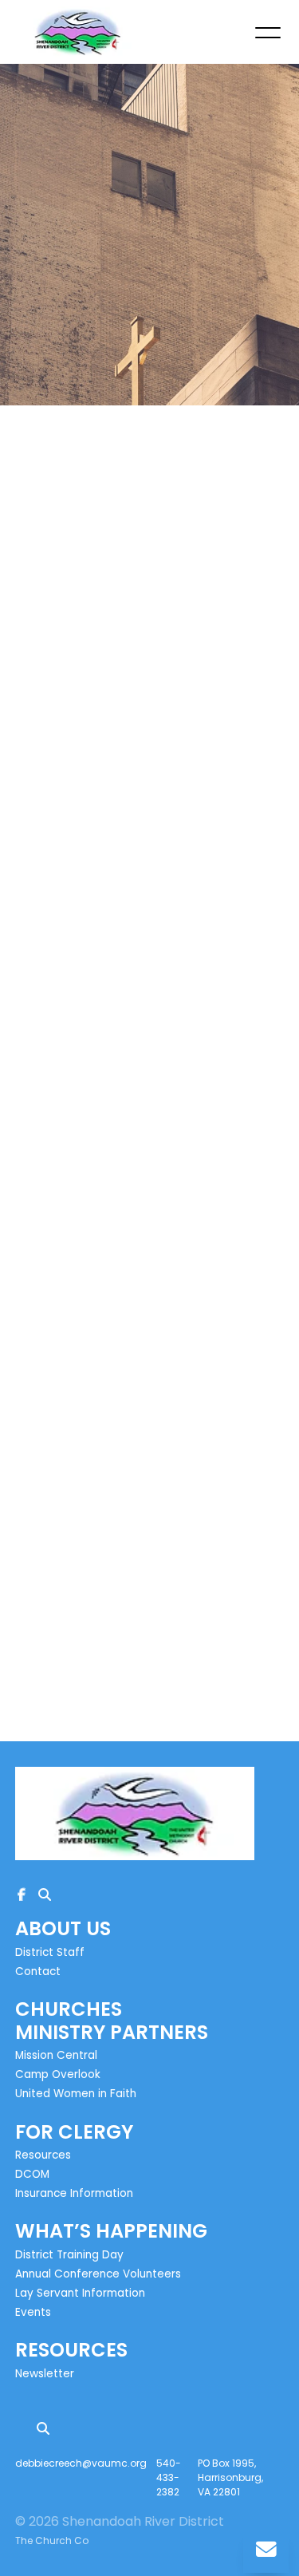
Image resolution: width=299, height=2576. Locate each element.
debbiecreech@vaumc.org (81, 2463)
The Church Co (52, 2540)
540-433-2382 (169, 2477)
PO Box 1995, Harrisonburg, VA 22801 (230, 2477)
